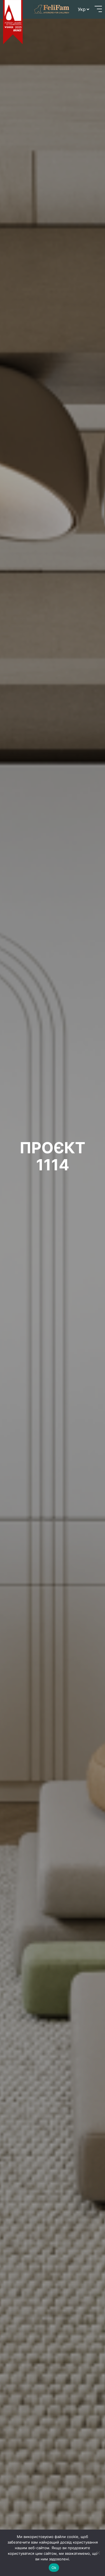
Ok (54, 2568)
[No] (98, 2553)
